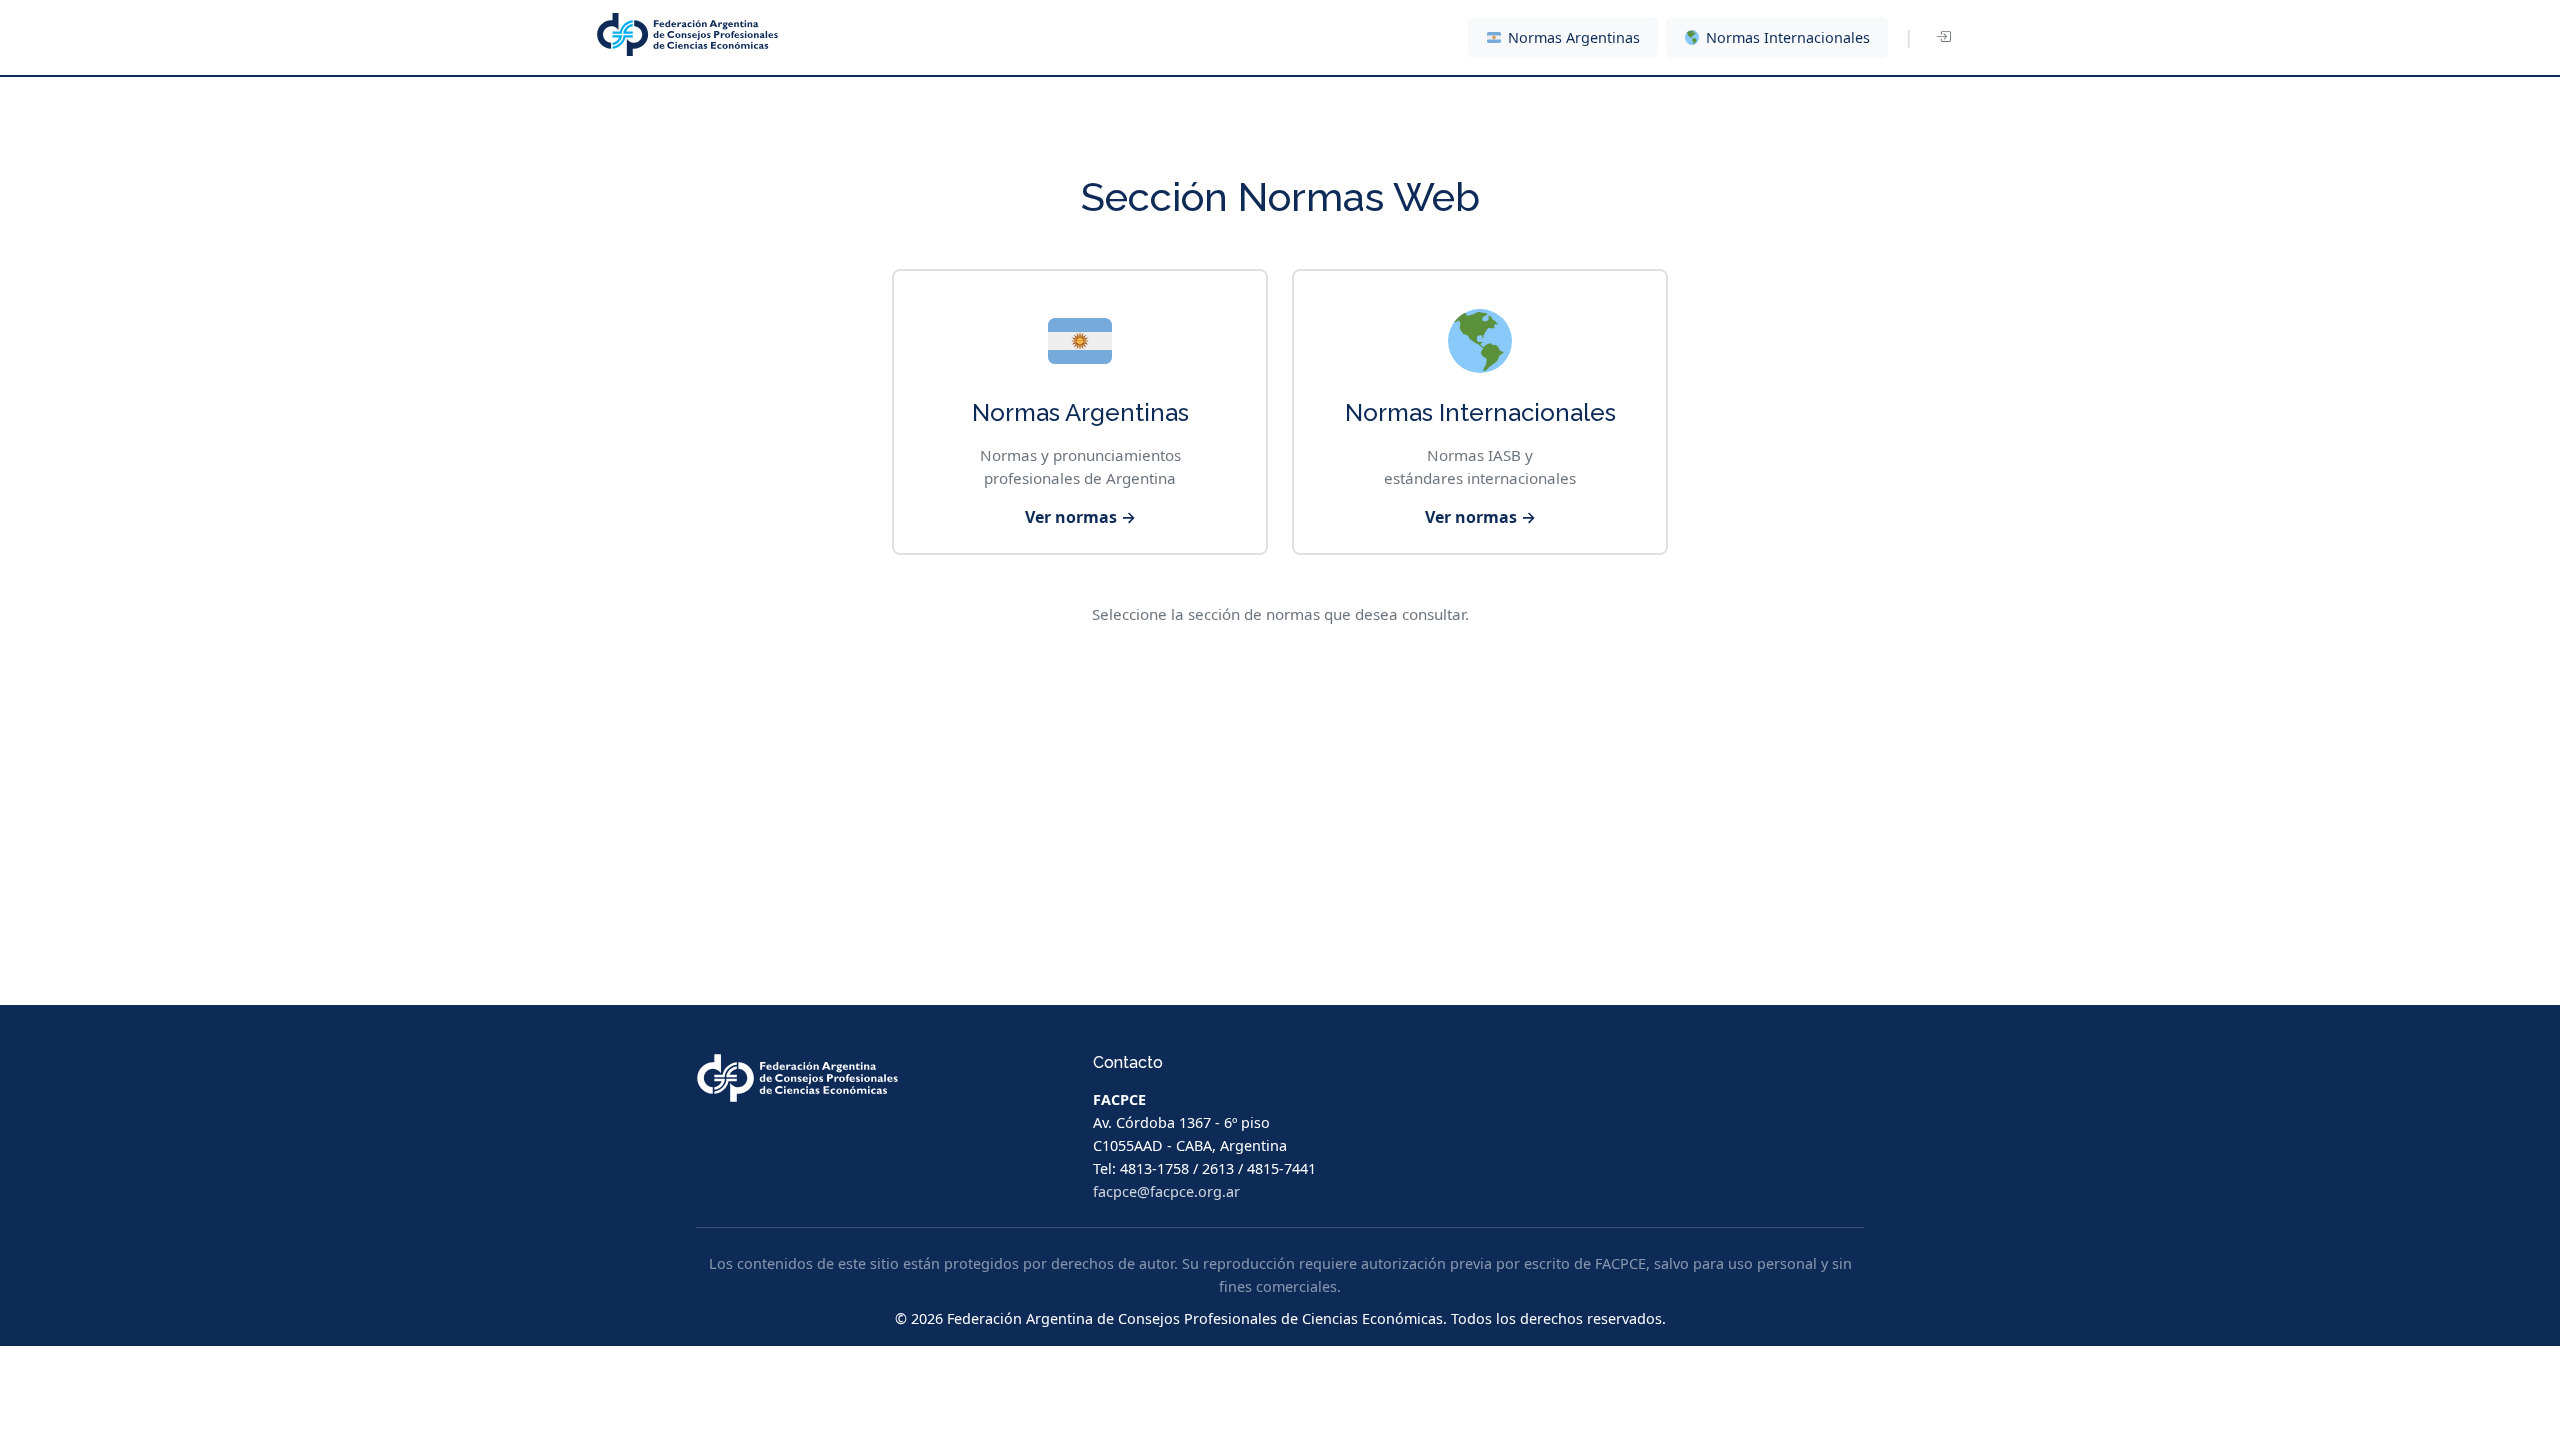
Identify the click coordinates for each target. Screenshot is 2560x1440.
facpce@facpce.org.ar (1166, 1191)
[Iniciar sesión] (1943, 38)
